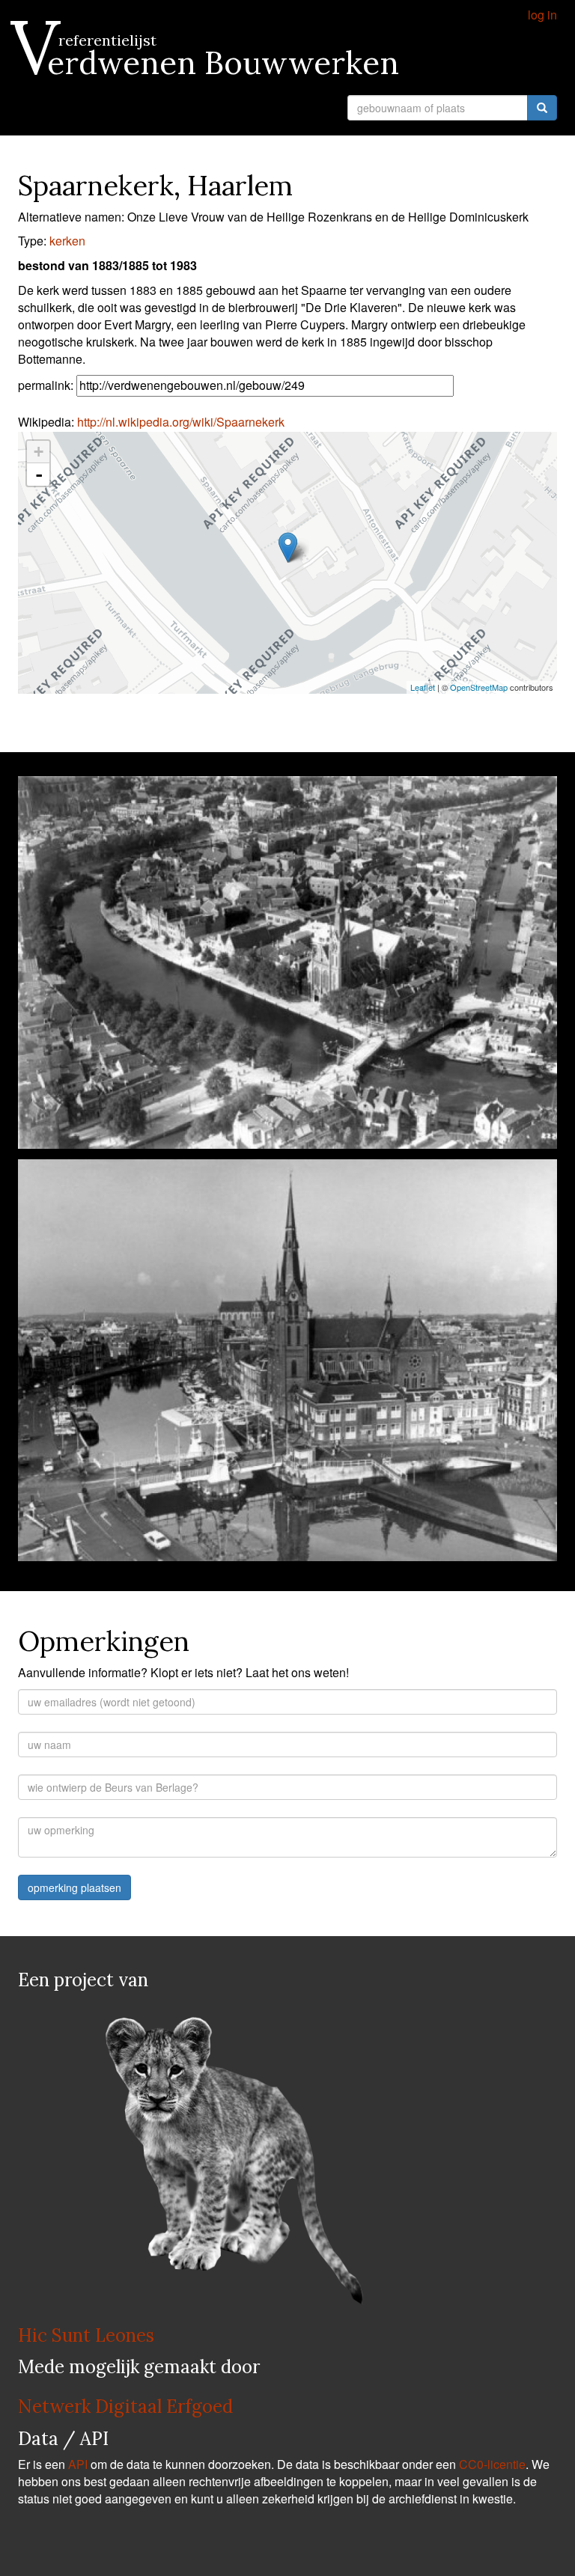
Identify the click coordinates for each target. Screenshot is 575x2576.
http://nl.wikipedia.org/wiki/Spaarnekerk (181, 422)
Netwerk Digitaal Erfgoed (125, 2406)
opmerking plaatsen (74, 1887)
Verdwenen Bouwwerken (209, 63)
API (78, 2464)
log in (542, 15)
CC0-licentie (492, 2464)
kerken (67, 241)
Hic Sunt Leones (86, 2335)
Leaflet (423, 687)
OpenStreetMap (479, 687)
